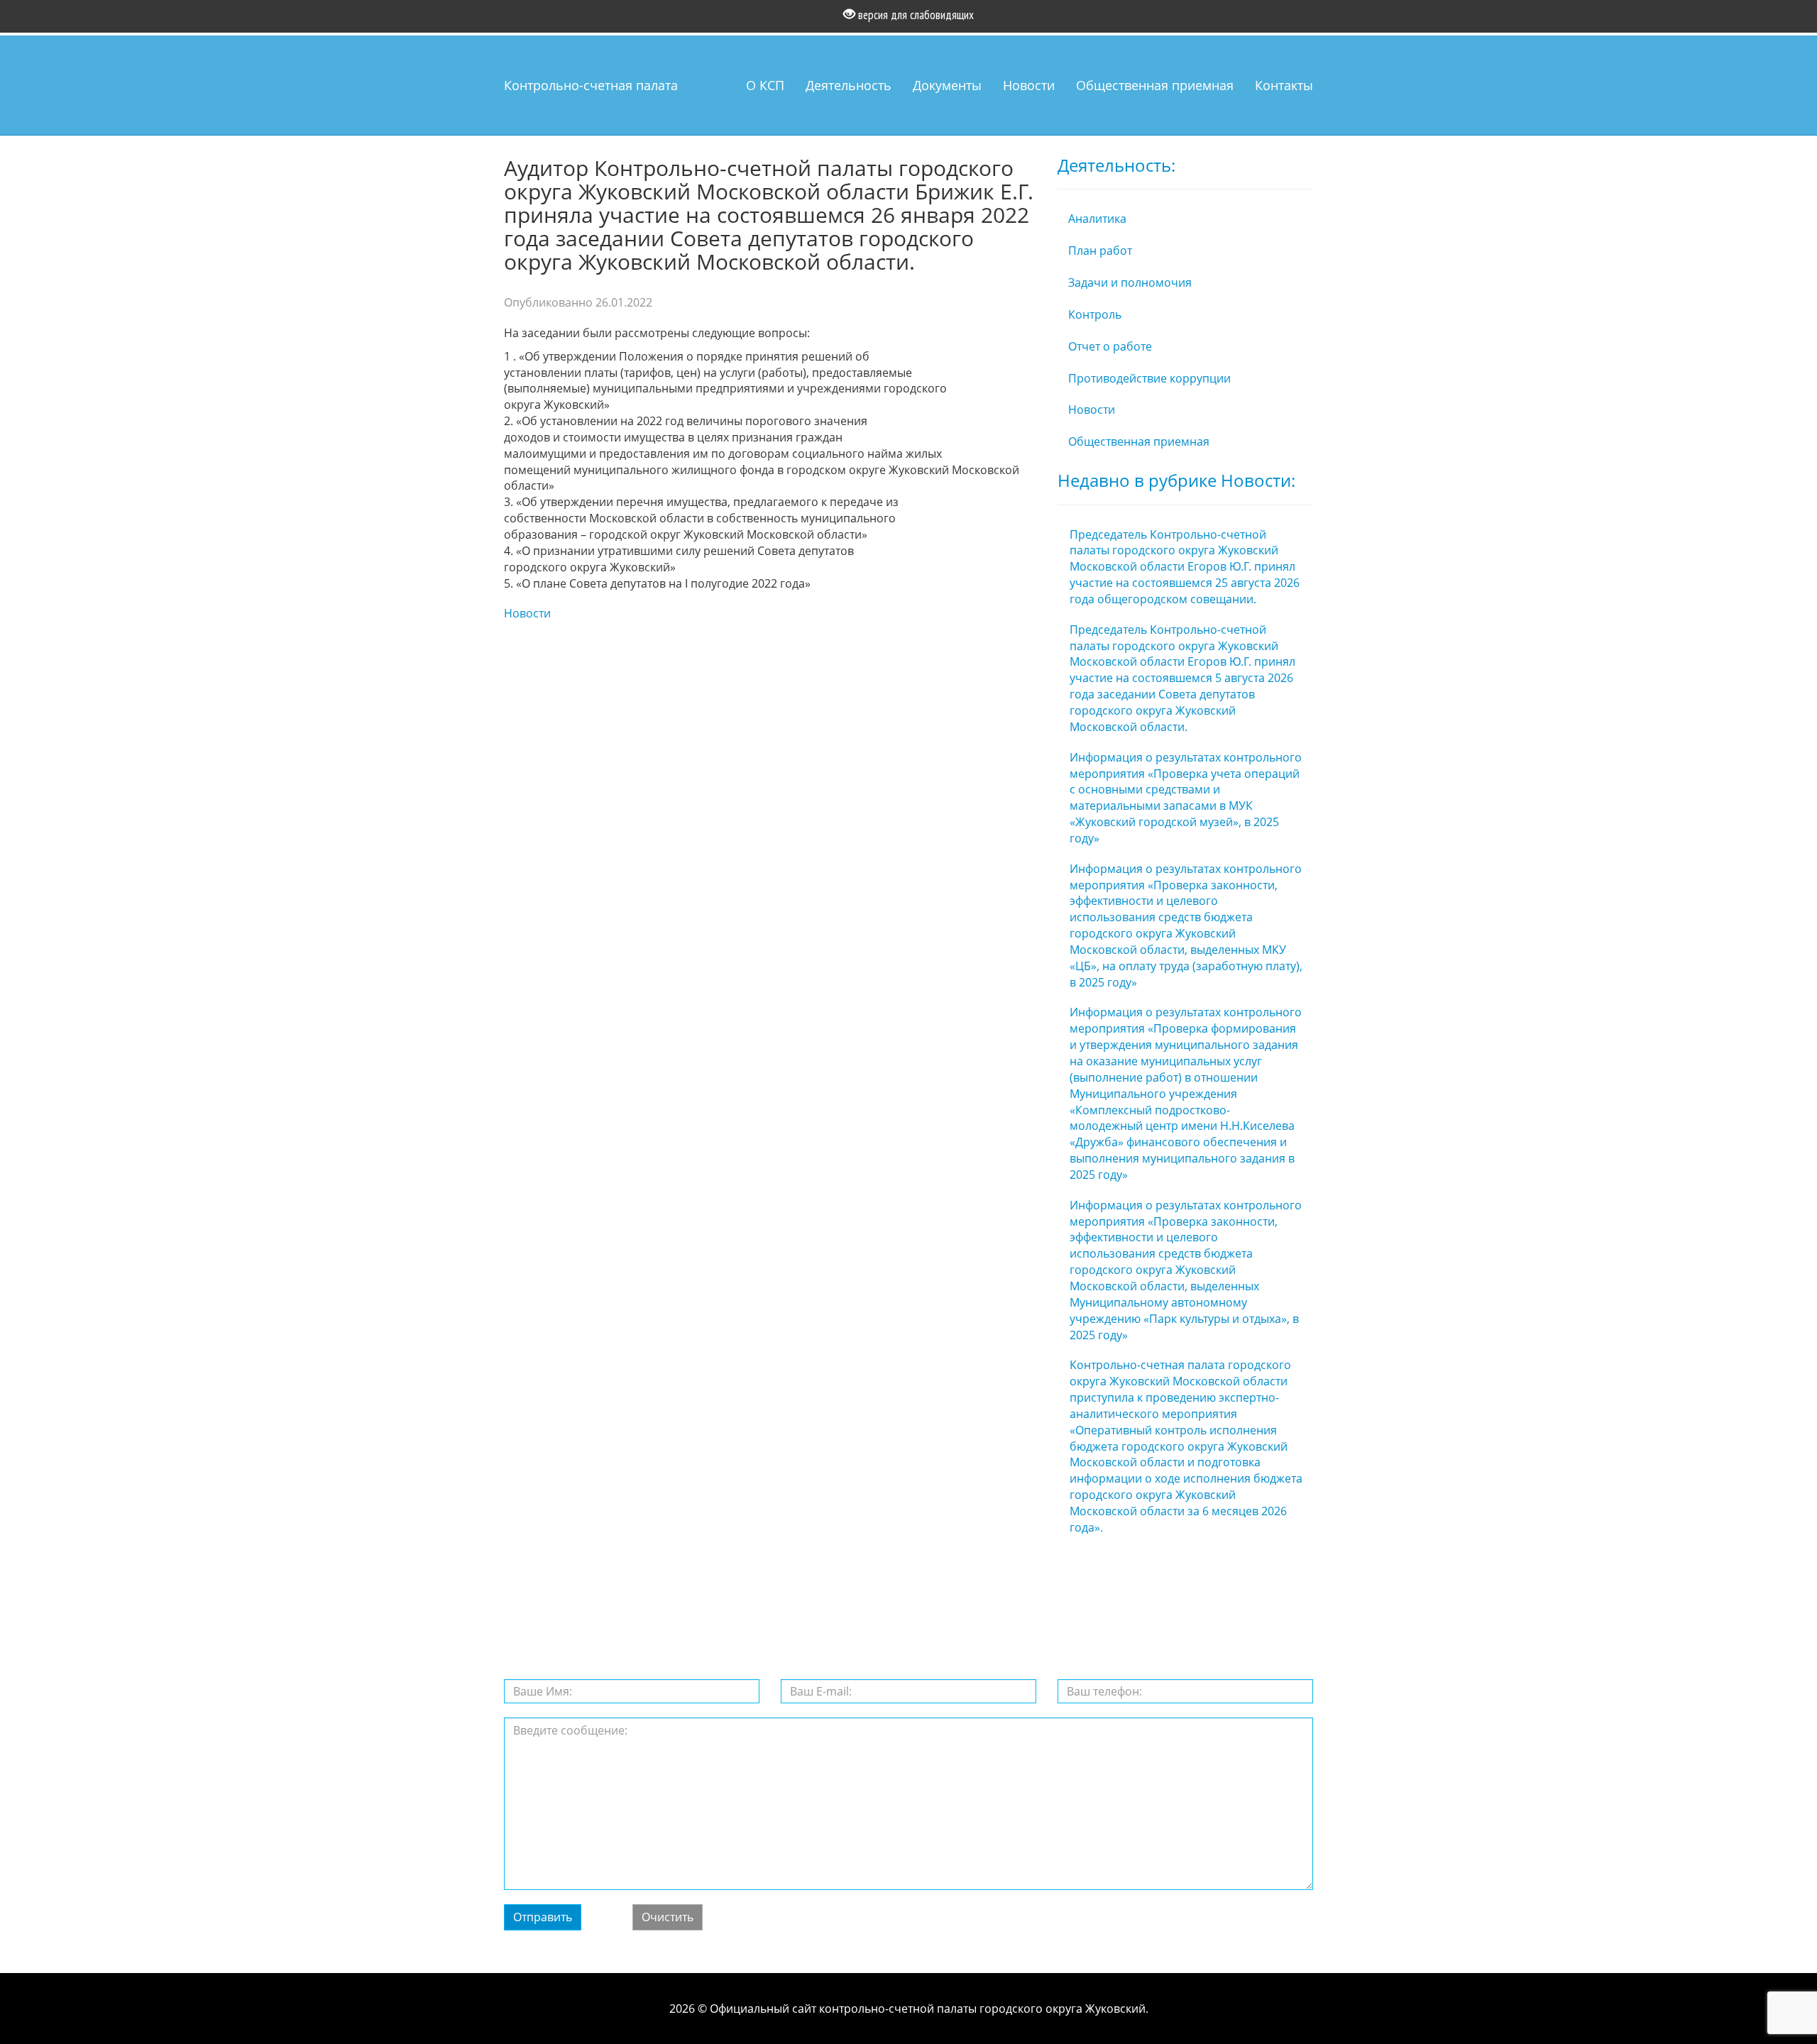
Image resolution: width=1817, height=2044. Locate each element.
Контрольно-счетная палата (591, 85)
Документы (947, 85)
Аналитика (1097, 219)
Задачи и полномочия (1130, 282)
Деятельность (849, 85)
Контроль (1095, 314)
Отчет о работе (1110, 346)
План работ (1100, 251)
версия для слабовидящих (915, 15)
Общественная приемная (1155, 85)
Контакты (1284, 85)
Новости (1029, 85)
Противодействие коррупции (1149, 378)
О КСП (765, 85)
